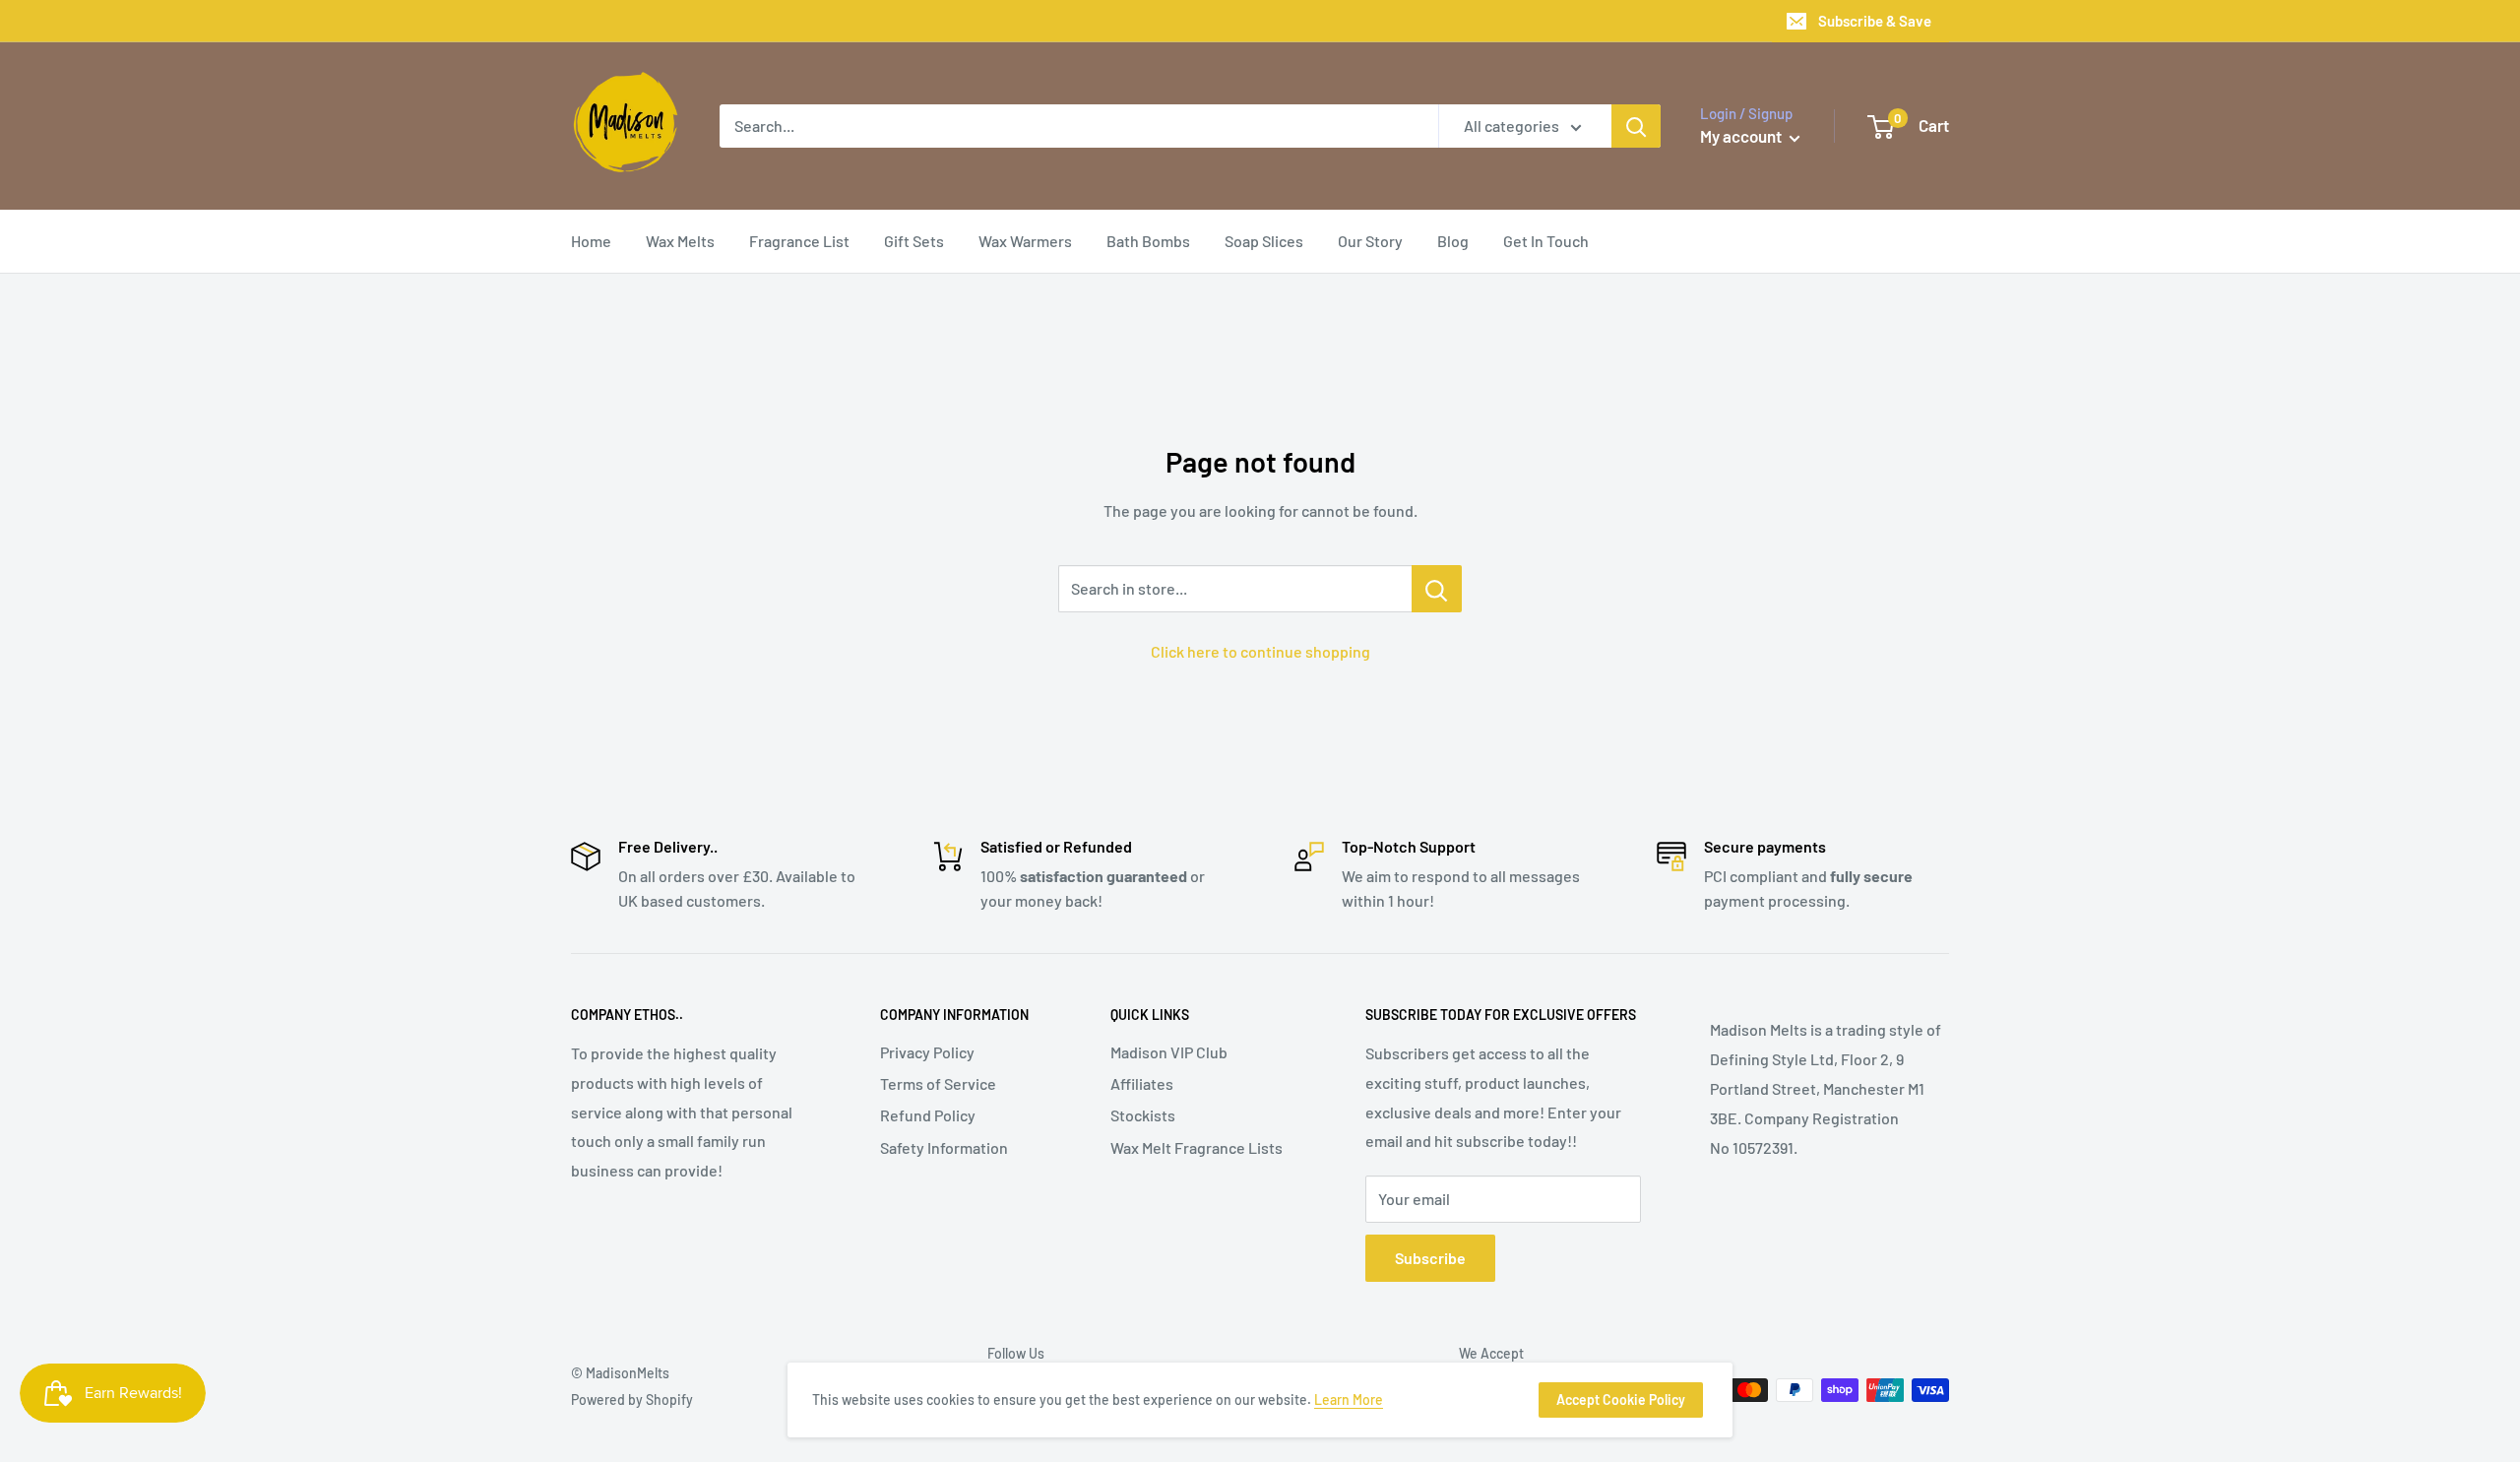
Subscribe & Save (1875, 21)
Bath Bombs (1148, 241)
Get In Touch (1546, 241)
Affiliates (1142, 1083)
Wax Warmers (1025, 241)
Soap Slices (1264, 241)
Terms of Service (938, 1083)
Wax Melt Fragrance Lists (1197, 1147)
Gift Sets (914, 241)
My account (1742, 136)
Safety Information (944, 1147)
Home (591, 241)
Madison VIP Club (1169, 1052)
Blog (1453, 241)
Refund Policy (928, 1115)
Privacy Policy (927, 1052)
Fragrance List (799, 241)
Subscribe (1430, 1258)
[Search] (1636, 126)
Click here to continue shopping (1260, 651)
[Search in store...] (1437, 589)
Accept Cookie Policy (1621, 1399)
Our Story (1370, 241)
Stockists (1143, 1115)
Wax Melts (680, 241)
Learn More (1349, 1399)
